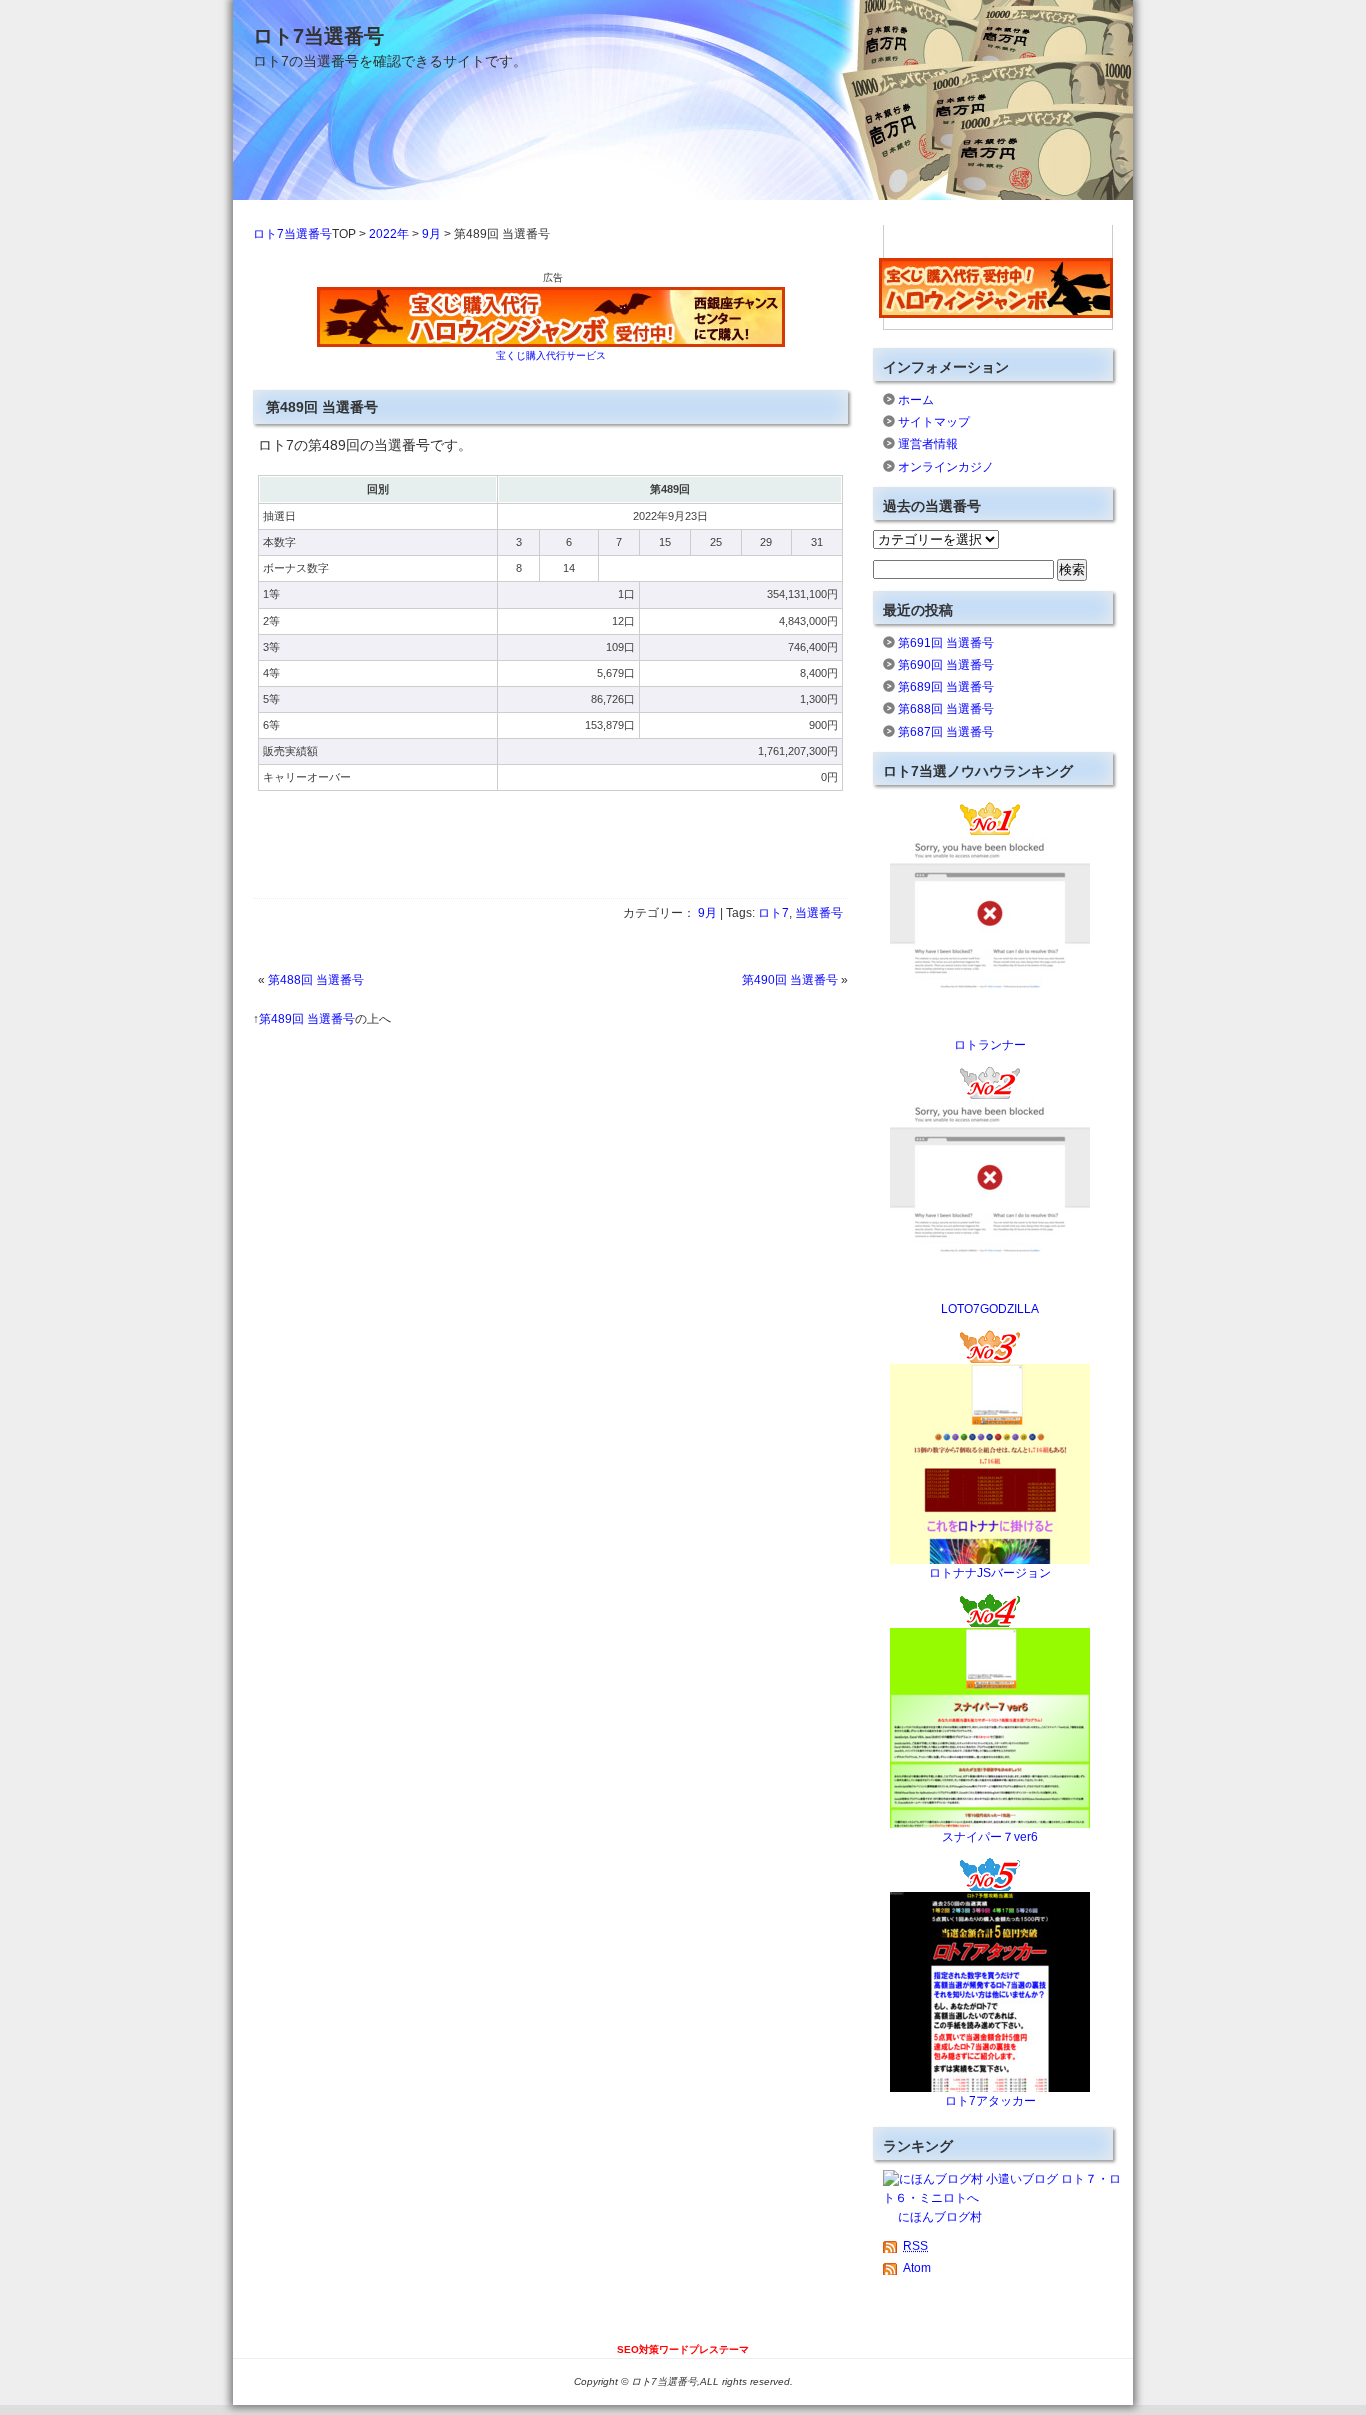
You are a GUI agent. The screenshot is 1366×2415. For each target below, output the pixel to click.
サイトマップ (934, 422)
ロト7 (773, 913)
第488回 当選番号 (316, 980)
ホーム (916, 400)
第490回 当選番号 (790, 980)
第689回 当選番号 (946, 687)
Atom (917, 2268)
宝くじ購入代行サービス (551, 355)
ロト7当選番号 (318, 36)
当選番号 (819, 913)
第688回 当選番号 (946, 709)
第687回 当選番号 (946, 732)
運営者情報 (928, 444)
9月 (431, 234)
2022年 (389, 234)
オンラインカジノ (946, 467)
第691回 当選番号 (946, 643)
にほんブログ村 (940, 2217)
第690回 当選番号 (946, 665)
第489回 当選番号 (307, 1019)
